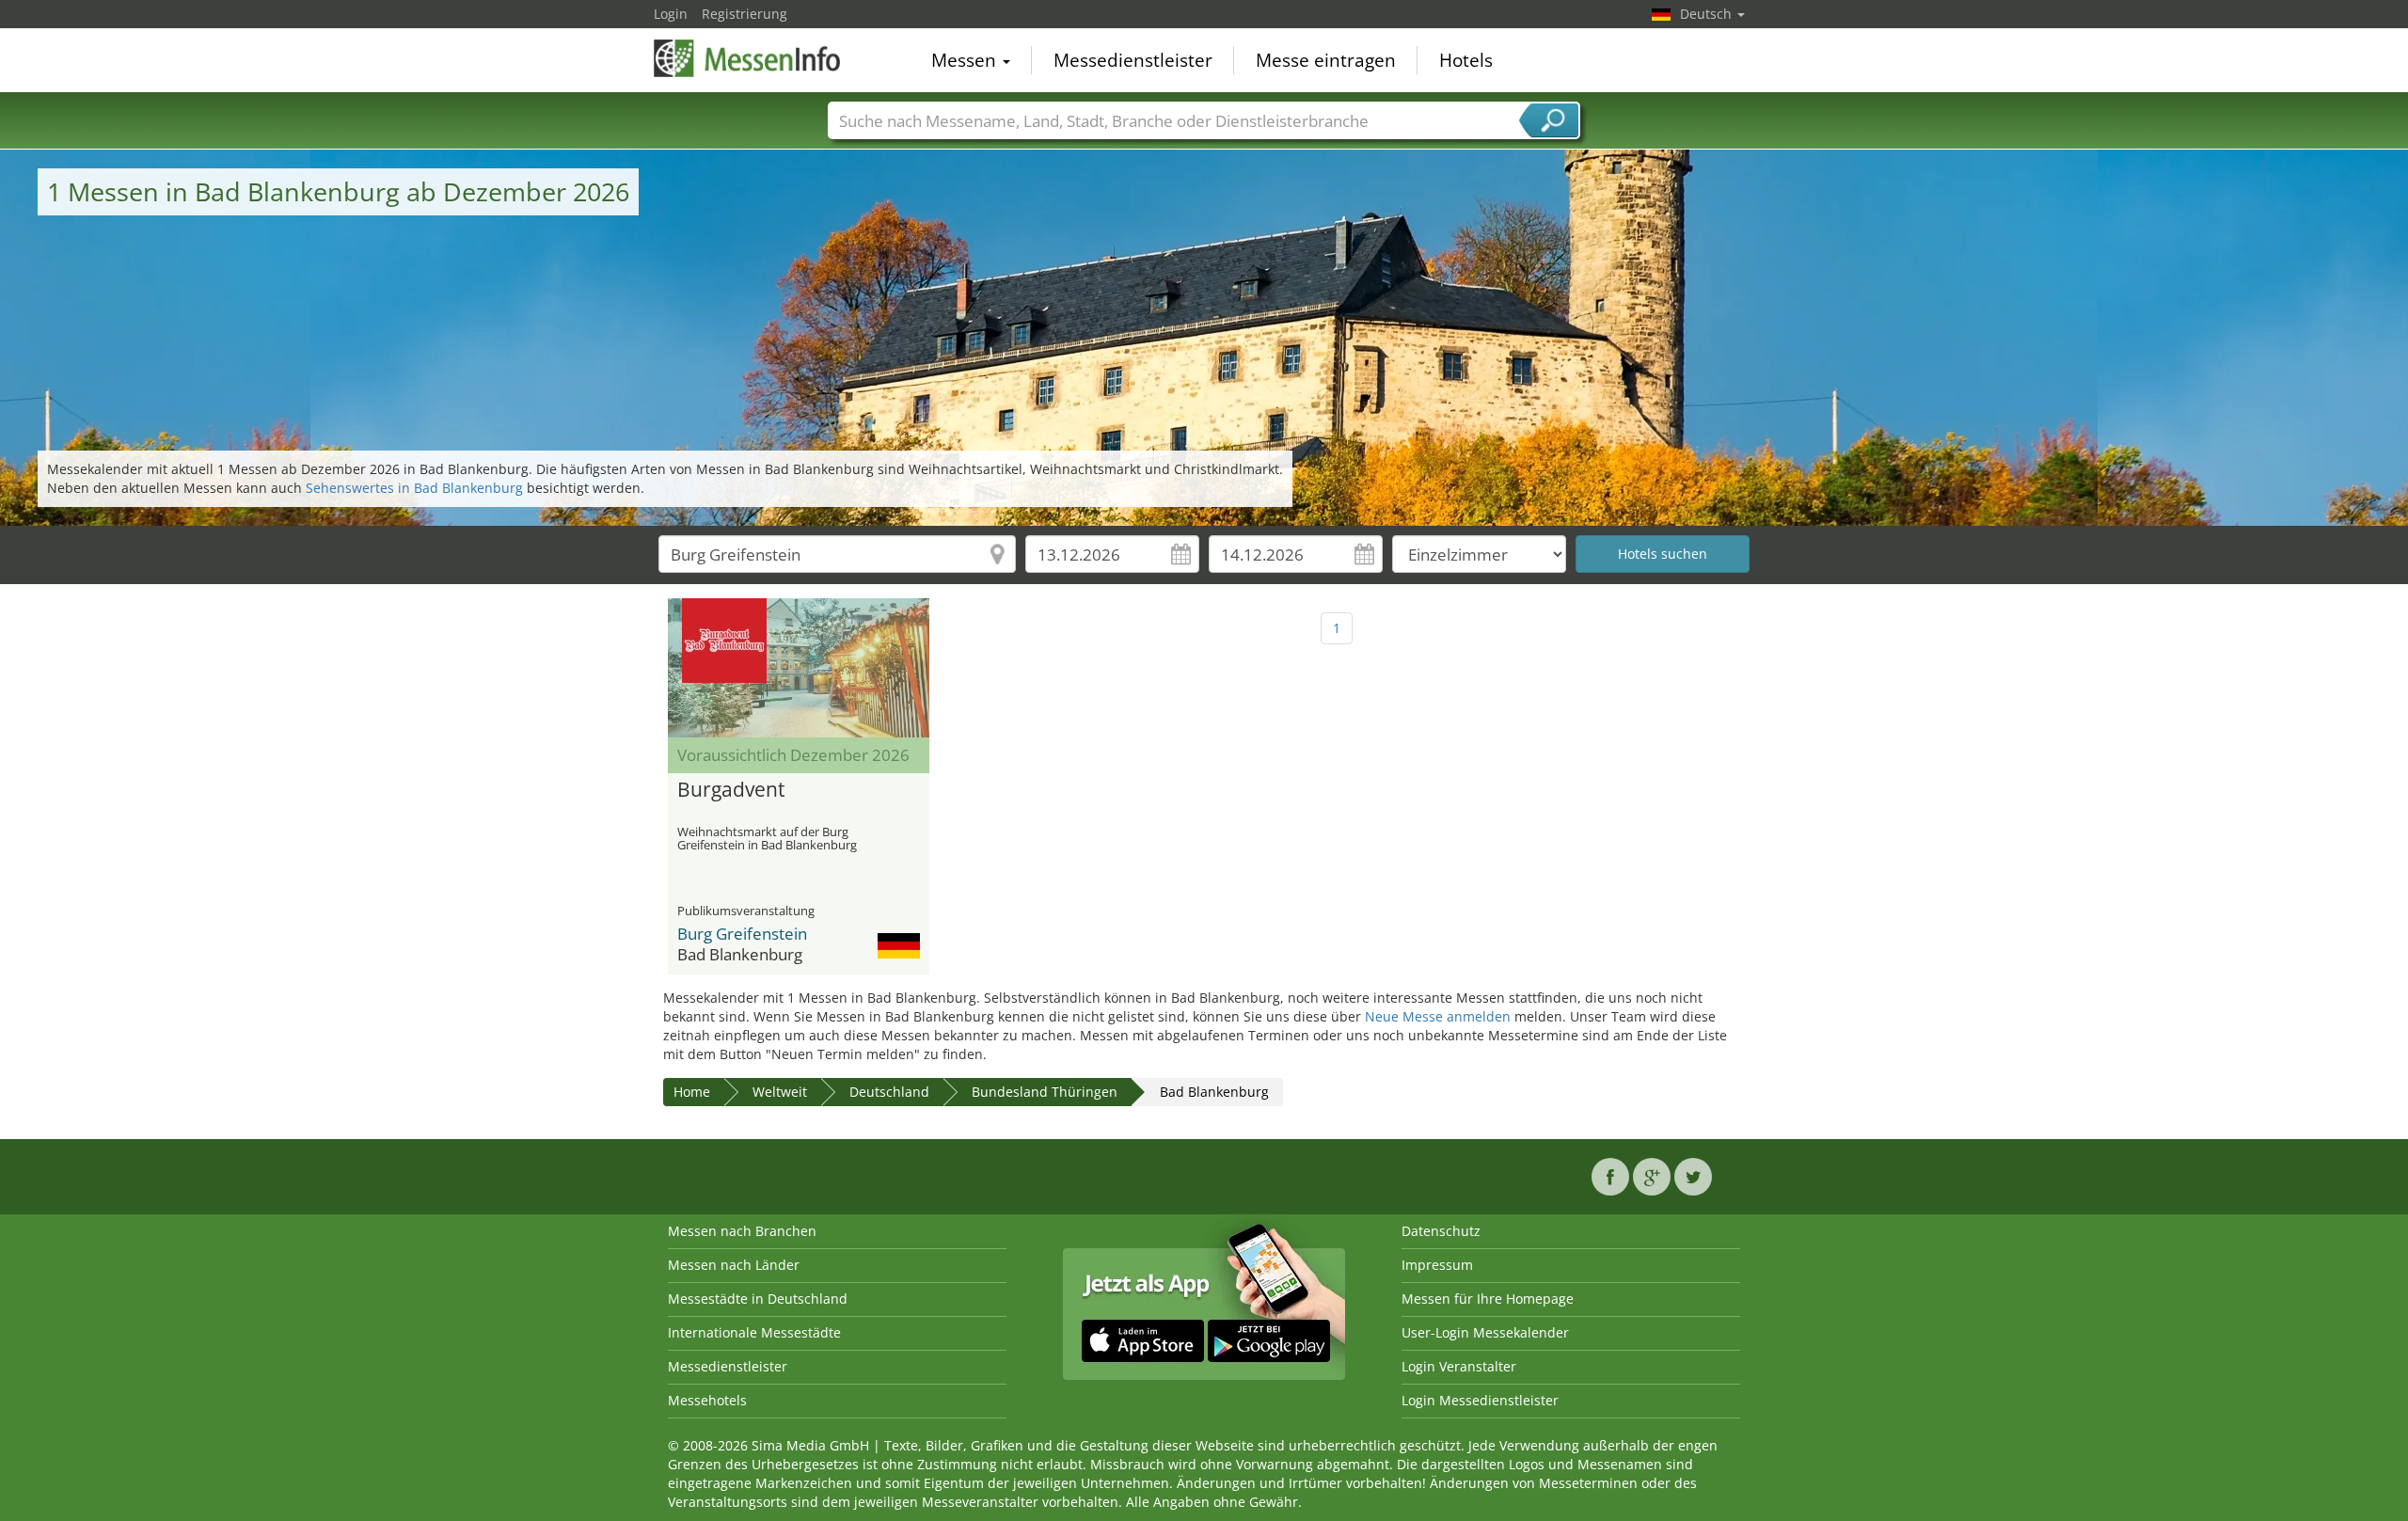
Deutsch (1708, 14)
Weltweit (780, 1092)
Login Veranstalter (1459, 1366)
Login (671, 14)
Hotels (1466, 60)
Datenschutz (1441, 1231)
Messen (966, 60)
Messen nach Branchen (742, 1231)
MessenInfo (748, 58)
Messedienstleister (1133, 60)
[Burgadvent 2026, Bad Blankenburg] (799, 668)
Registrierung (745, 14)
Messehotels (707, 1400)
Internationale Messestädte (754, 1332)
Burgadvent (731, 790)
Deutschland (889, 1092)
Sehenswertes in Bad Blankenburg (414, 488)
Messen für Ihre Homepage (1488, 1299)
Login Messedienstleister (1480, 1400)
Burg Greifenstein (742, 934)
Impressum (1437, 1265)
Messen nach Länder (734, 1265)
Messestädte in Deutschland (758, 1299)
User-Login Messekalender (1485, 1332)
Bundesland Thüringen (1045, 1092)
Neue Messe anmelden (1438, 1016)
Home (692, 1092)
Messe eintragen (1326, 60)
